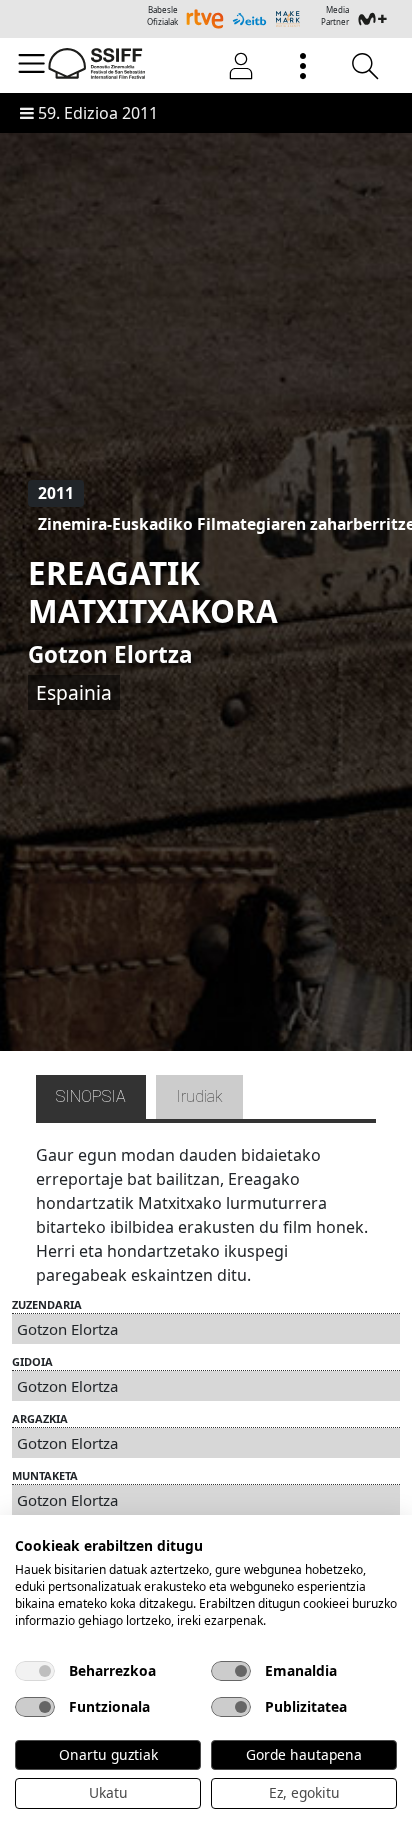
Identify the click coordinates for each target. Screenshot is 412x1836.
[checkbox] (35, 1671)
